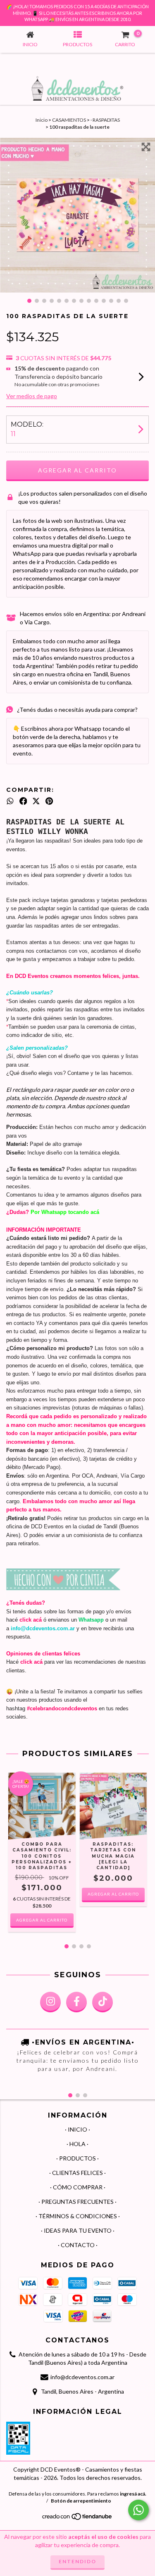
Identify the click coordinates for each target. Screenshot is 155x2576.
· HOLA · (77, 2144)
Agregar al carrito (113, 1894)
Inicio (42, 120)
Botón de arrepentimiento (81, 2501)
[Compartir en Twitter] (36, 801)
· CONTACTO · (78, 2245)
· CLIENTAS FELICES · (77, 2173)
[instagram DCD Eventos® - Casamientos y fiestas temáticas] (50, 2002)
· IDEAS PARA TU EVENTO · (78, 2230)
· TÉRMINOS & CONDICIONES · (78, 2216)
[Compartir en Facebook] (23, 801)
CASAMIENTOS (69, 120)
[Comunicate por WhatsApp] (138, 2510)
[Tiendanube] (77, 2518)
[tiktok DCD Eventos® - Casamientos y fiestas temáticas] (103, 2002)
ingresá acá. (133, 2494)
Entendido (77, 2561)
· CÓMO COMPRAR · (78, 2187)
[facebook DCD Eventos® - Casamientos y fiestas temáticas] (76, 2002)
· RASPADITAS (105, 120)
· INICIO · (77, 2129)
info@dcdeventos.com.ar (82, 2377)
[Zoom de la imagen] (146, 147)
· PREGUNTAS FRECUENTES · (77, 2202)
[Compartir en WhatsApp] (10, 801)
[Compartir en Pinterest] (49, 801)
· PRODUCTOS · (77, 2158)
